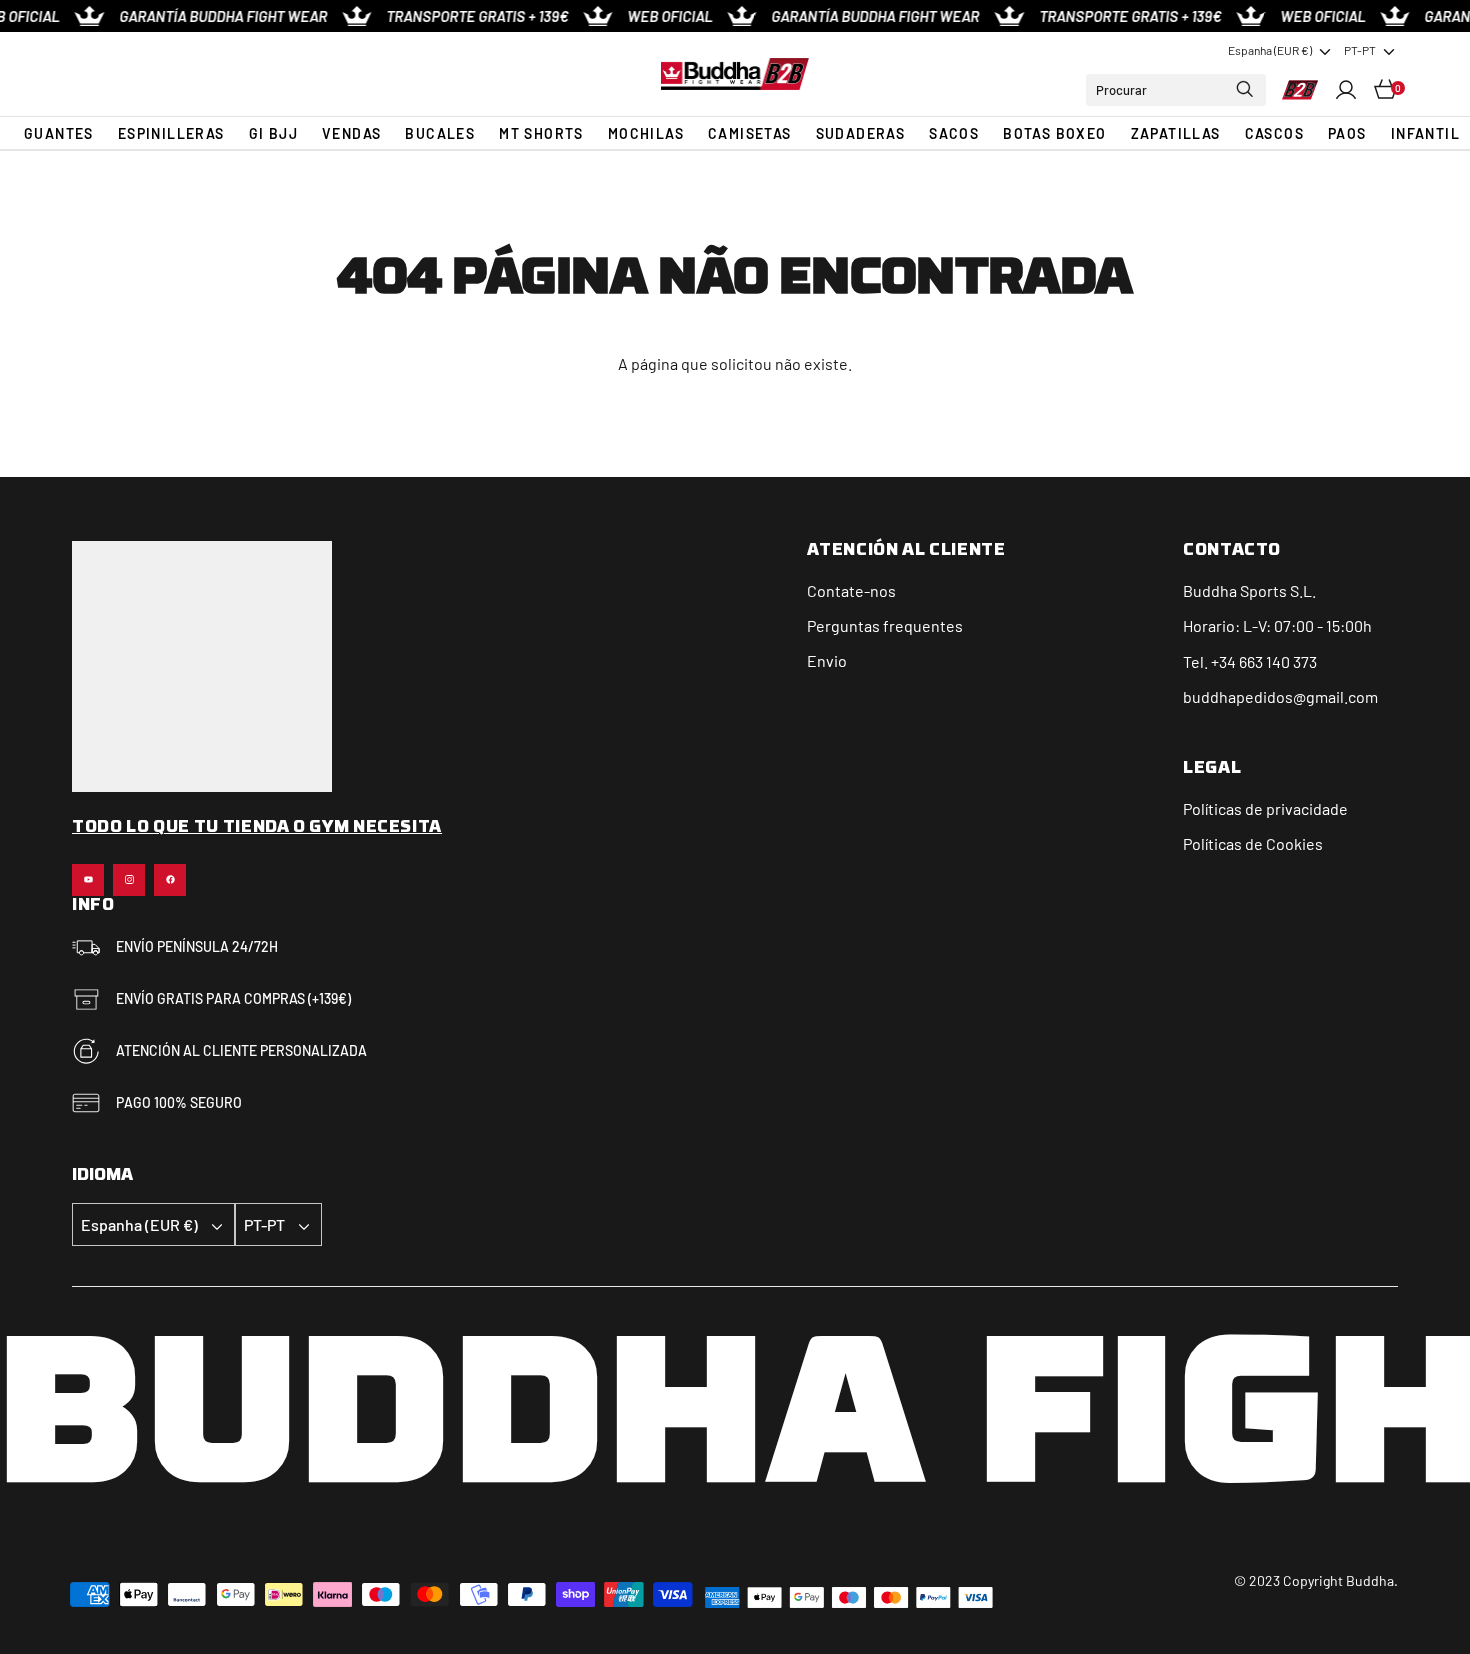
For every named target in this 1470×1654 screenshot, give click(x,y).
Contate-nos (851, 590)
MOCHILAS (646, 133)
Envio (827, 660)
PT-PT (1360, 50)
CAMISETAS (750, 133)
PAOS (1347, 133)
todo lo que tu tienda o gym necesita (257, 828)
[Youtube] (88, 880)
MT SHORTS (541, 133)
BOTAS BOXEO (1054, 133)
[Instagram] (129, 880)
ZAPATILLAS (1176, 133)
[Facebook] (170, 880)
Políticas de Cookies (1253, 843)
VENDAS (351, 133)
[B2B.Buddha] (734, 73)
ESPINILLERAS (171, 133)
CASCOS (1274, 133)
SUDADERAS (861, 133)
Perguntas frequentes (885, 625)
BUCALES (440, 133)
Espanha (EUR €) (1270, 50)
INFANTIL (1425, 133)
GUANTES (59, 133)
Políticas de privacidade (1265, 808)
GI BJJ (273, 133)
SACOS (954, 133)
